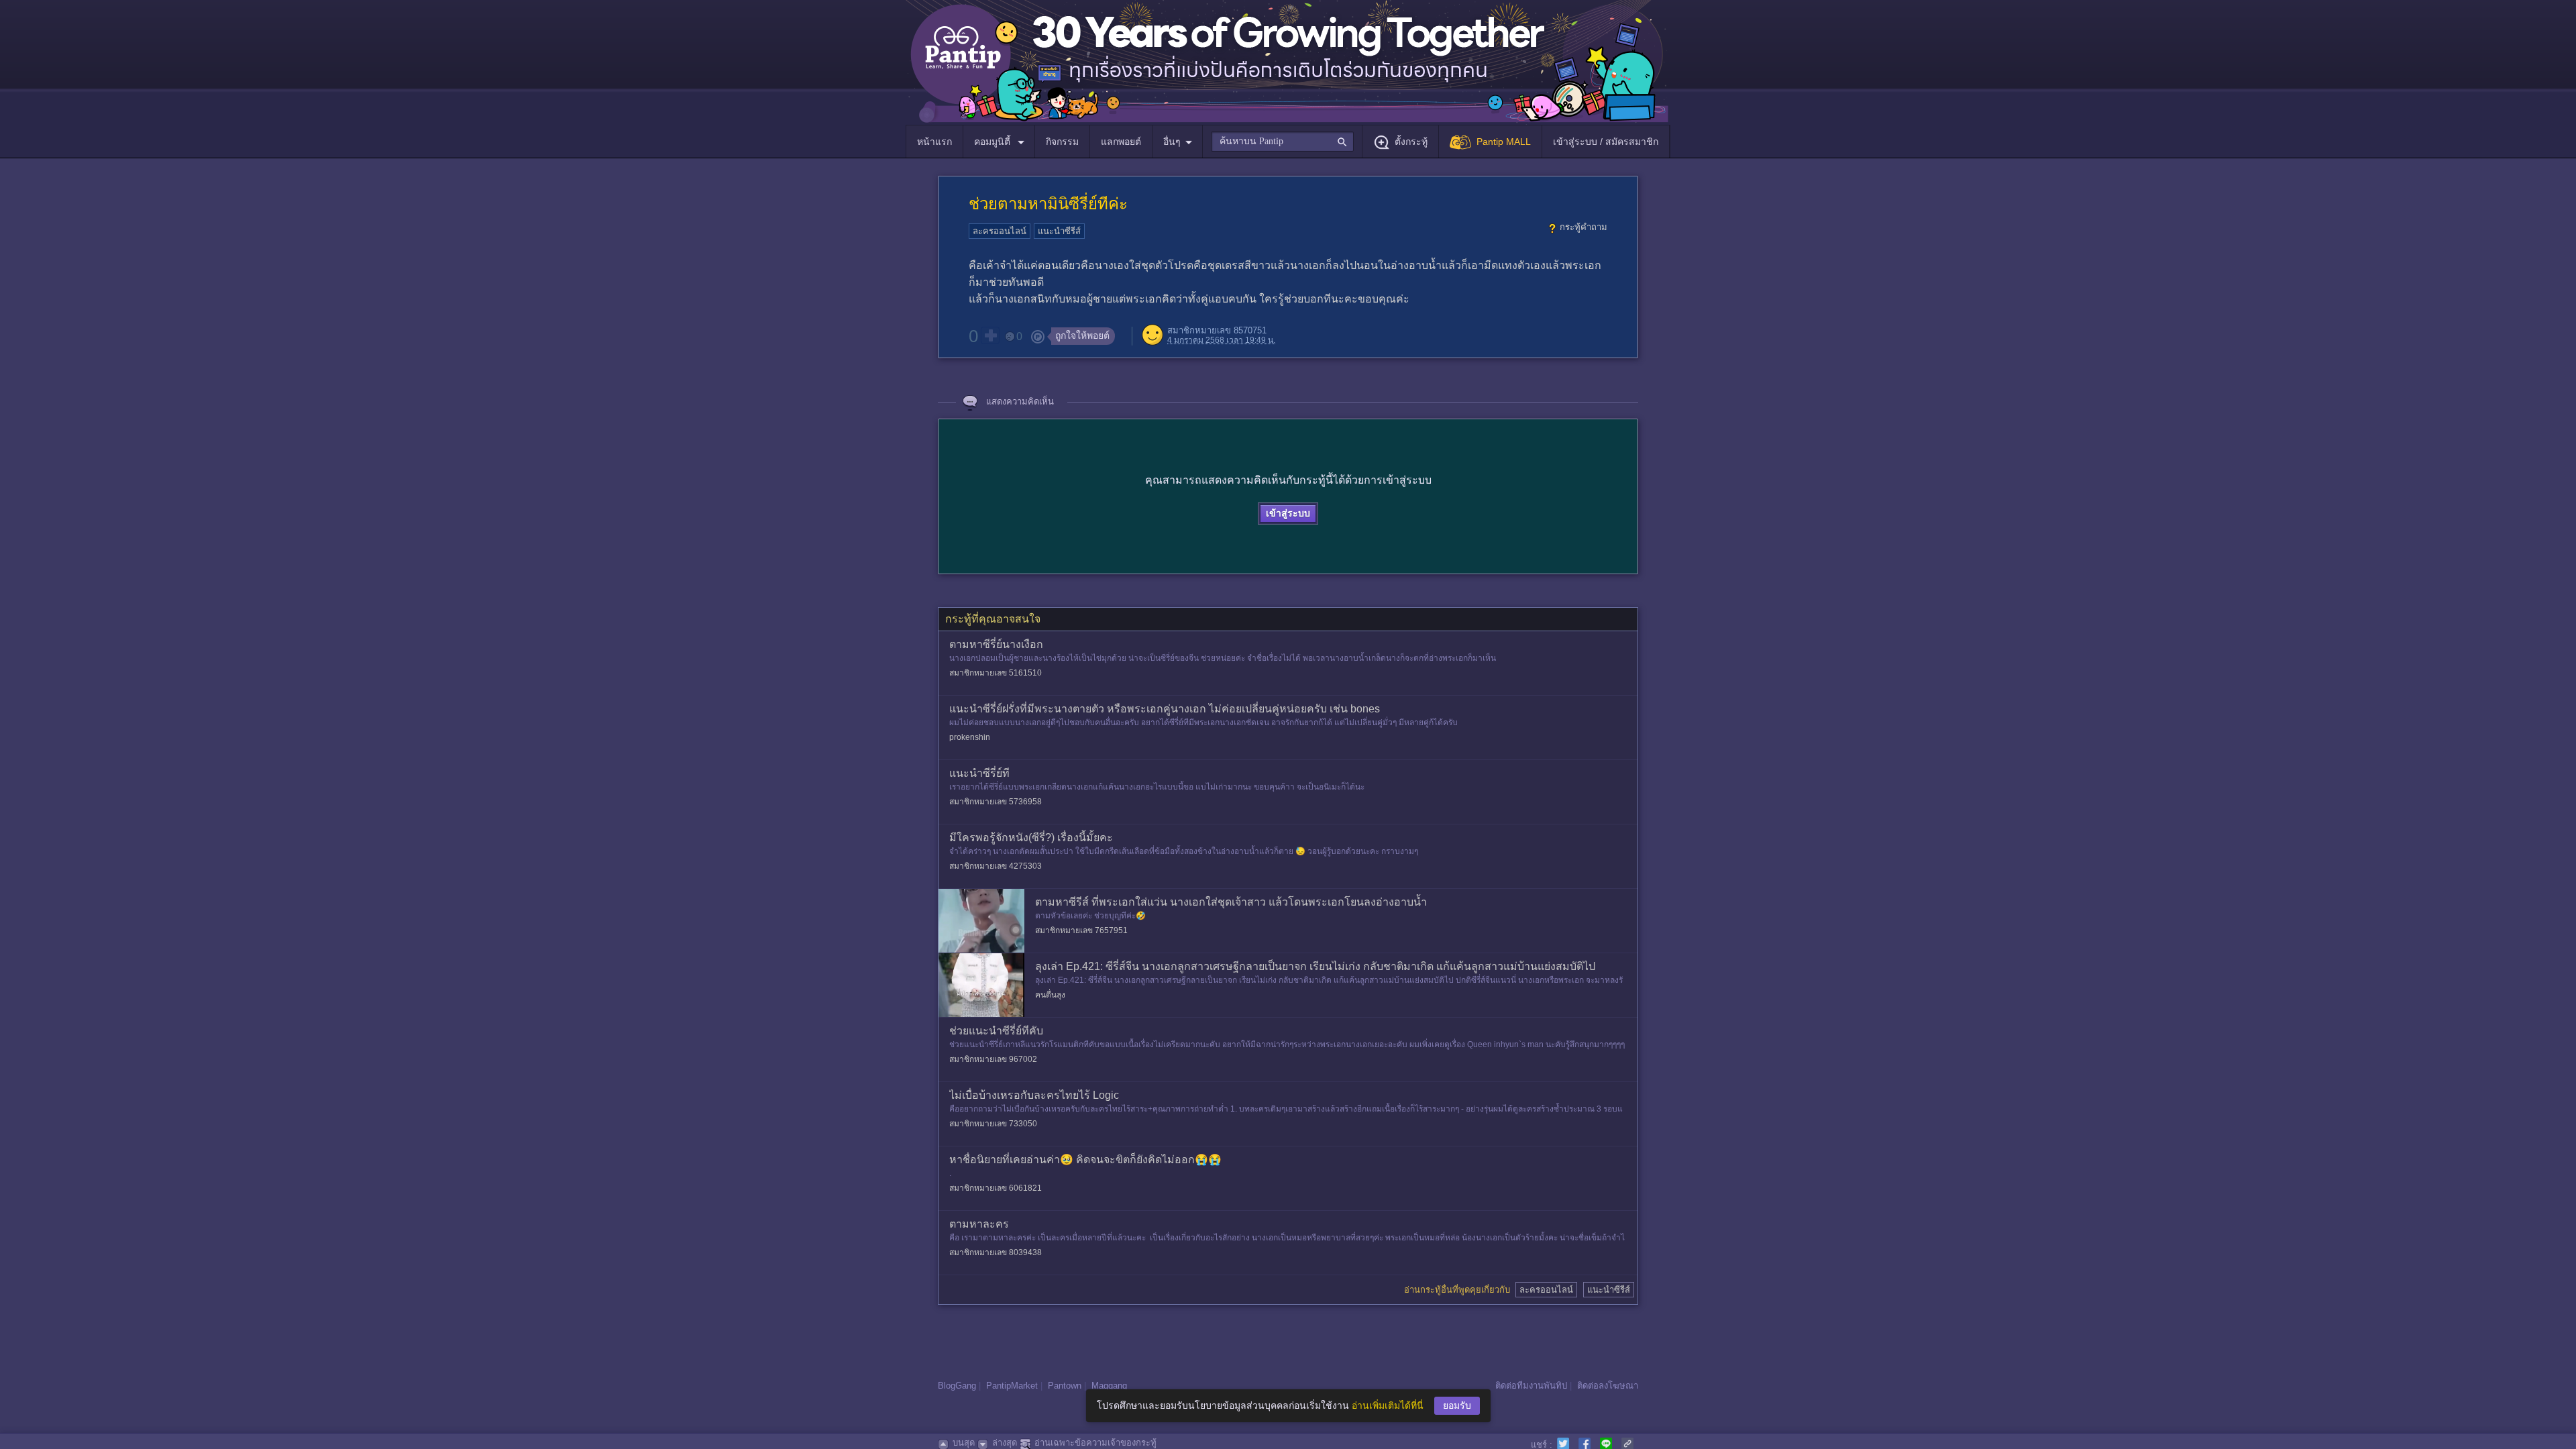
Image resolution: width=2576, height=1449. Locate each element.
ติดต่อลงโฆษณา (1608, 1386)
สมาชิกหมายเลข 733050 (993, 1124)
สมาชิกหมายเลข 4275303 (996, 866)
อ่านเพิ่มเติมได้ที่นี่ (1388, 1405)
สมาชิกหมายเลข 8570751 (1217, 330)
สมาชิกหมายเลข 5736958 (996, 802)
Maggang (1109, 1386)
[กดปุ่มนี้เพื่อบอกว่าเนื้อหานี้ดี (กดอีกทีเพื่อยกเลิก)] (990, 335)
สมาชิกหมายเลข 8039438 (996, 1252)
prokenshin (970, 737)
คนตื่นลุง (1050, 995)
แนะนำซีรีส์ (1059, 231)
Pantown (1065, 1386)
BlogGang (957, 1386)
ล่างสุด (1005, 1443)
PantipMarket (1012, 1386)
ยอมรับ (1457, 1405)
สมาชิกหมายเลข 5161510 (996, 673)
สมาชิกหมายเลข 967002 (993, 1059)
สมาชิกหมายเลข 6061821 (996, 1188)
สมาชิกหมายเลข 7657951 (1081, 930)
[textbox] (1282, 142)
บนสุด (964, 1443)
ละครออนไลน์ (1000, 231)
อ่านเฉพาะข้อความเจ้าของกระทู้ (1095, 1443)
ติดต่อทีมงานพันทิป (1531, 1386)
